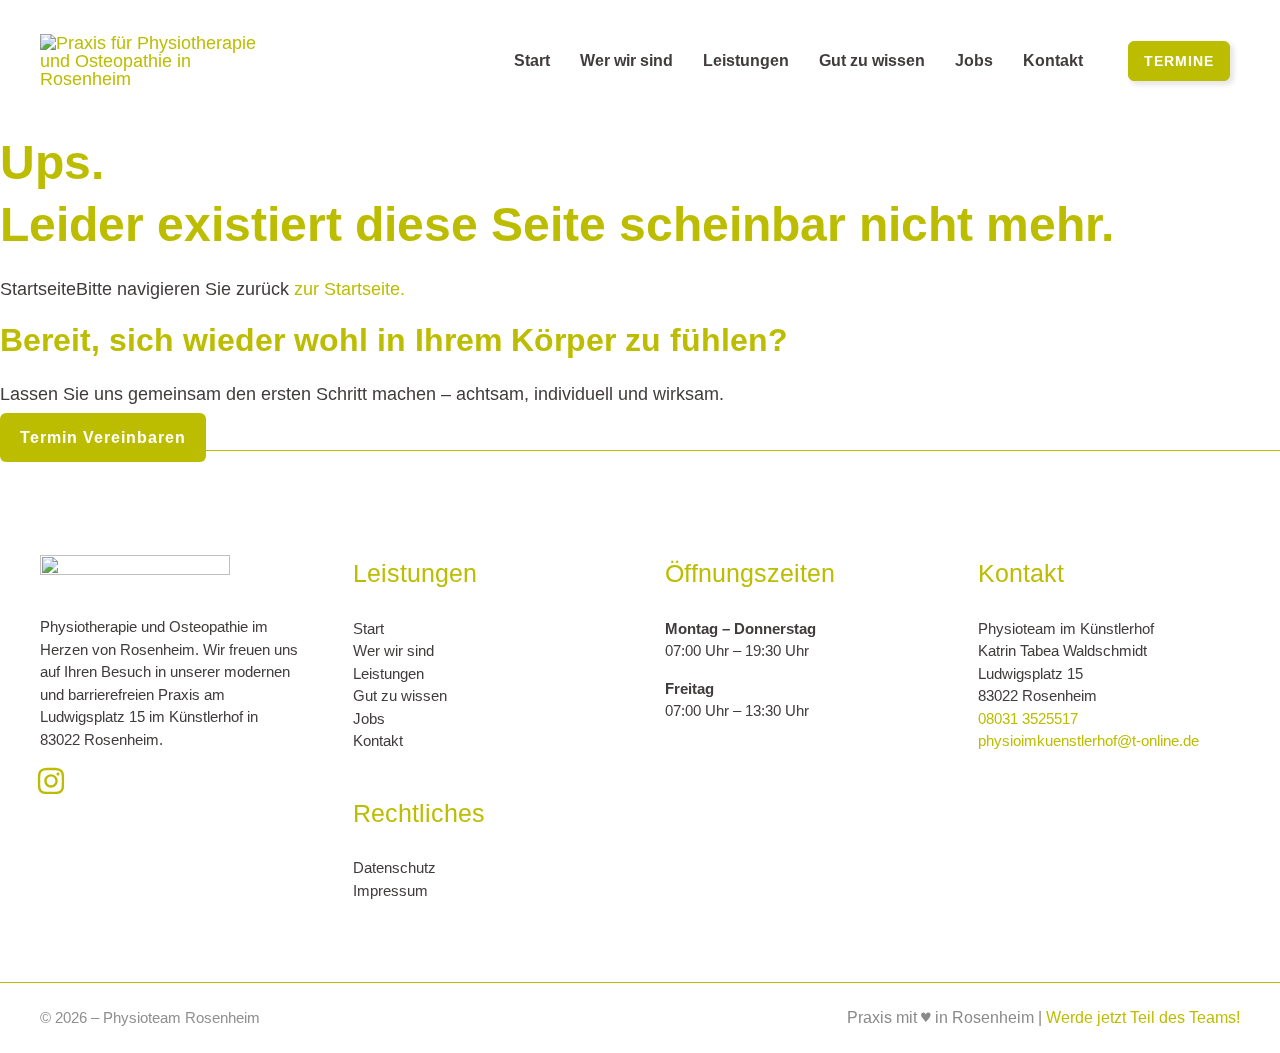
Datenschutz (394, 867)
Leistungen (388, 673)
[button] (1179, 61)
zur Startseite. (347, 289)
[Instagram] (51, 781)
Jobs (369, 718)
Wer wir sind (393, 650)
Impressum (390, 890)
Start (368, 628)
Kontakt (378, 740)
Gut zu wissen (400, 695)
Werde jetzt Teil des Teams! (1143, 1017)
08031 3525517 (1028, 718)
